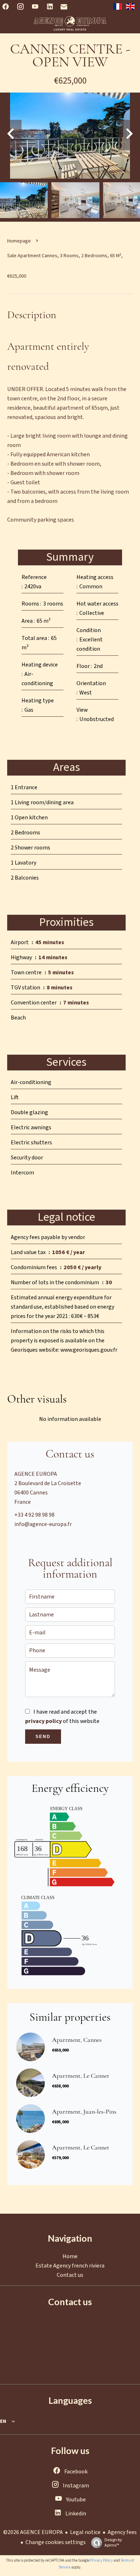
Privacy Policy (101, 2560)
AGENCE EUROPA (36, 1474)
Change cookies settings (56, 2542)
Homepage (19, 241)
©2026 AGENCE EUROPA (33, 2532)
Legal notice (85, 2532)
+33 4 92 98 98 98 (34, 1515)
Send (43, 1737)
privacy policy (43, 1721)
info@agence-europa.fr (43, 1524)
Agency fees (122, 2532)
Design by (113, 2542)
